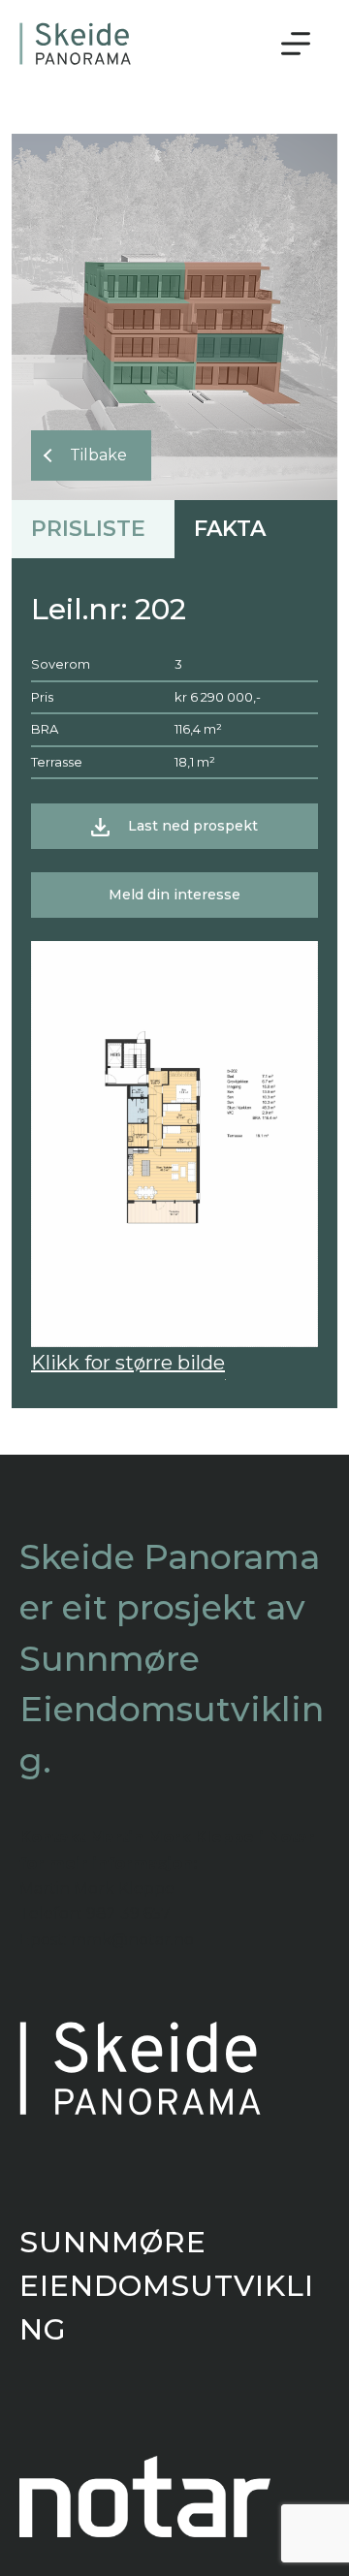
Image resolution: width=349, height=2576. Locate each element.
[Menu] (296, 44)
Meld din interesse (174, 895)
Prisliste (88, 529)
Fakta (230, 529)
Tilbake (98, 455)
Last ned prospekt (193, 826)
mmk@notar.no (132, 1940)
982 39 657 (128, 1914)
